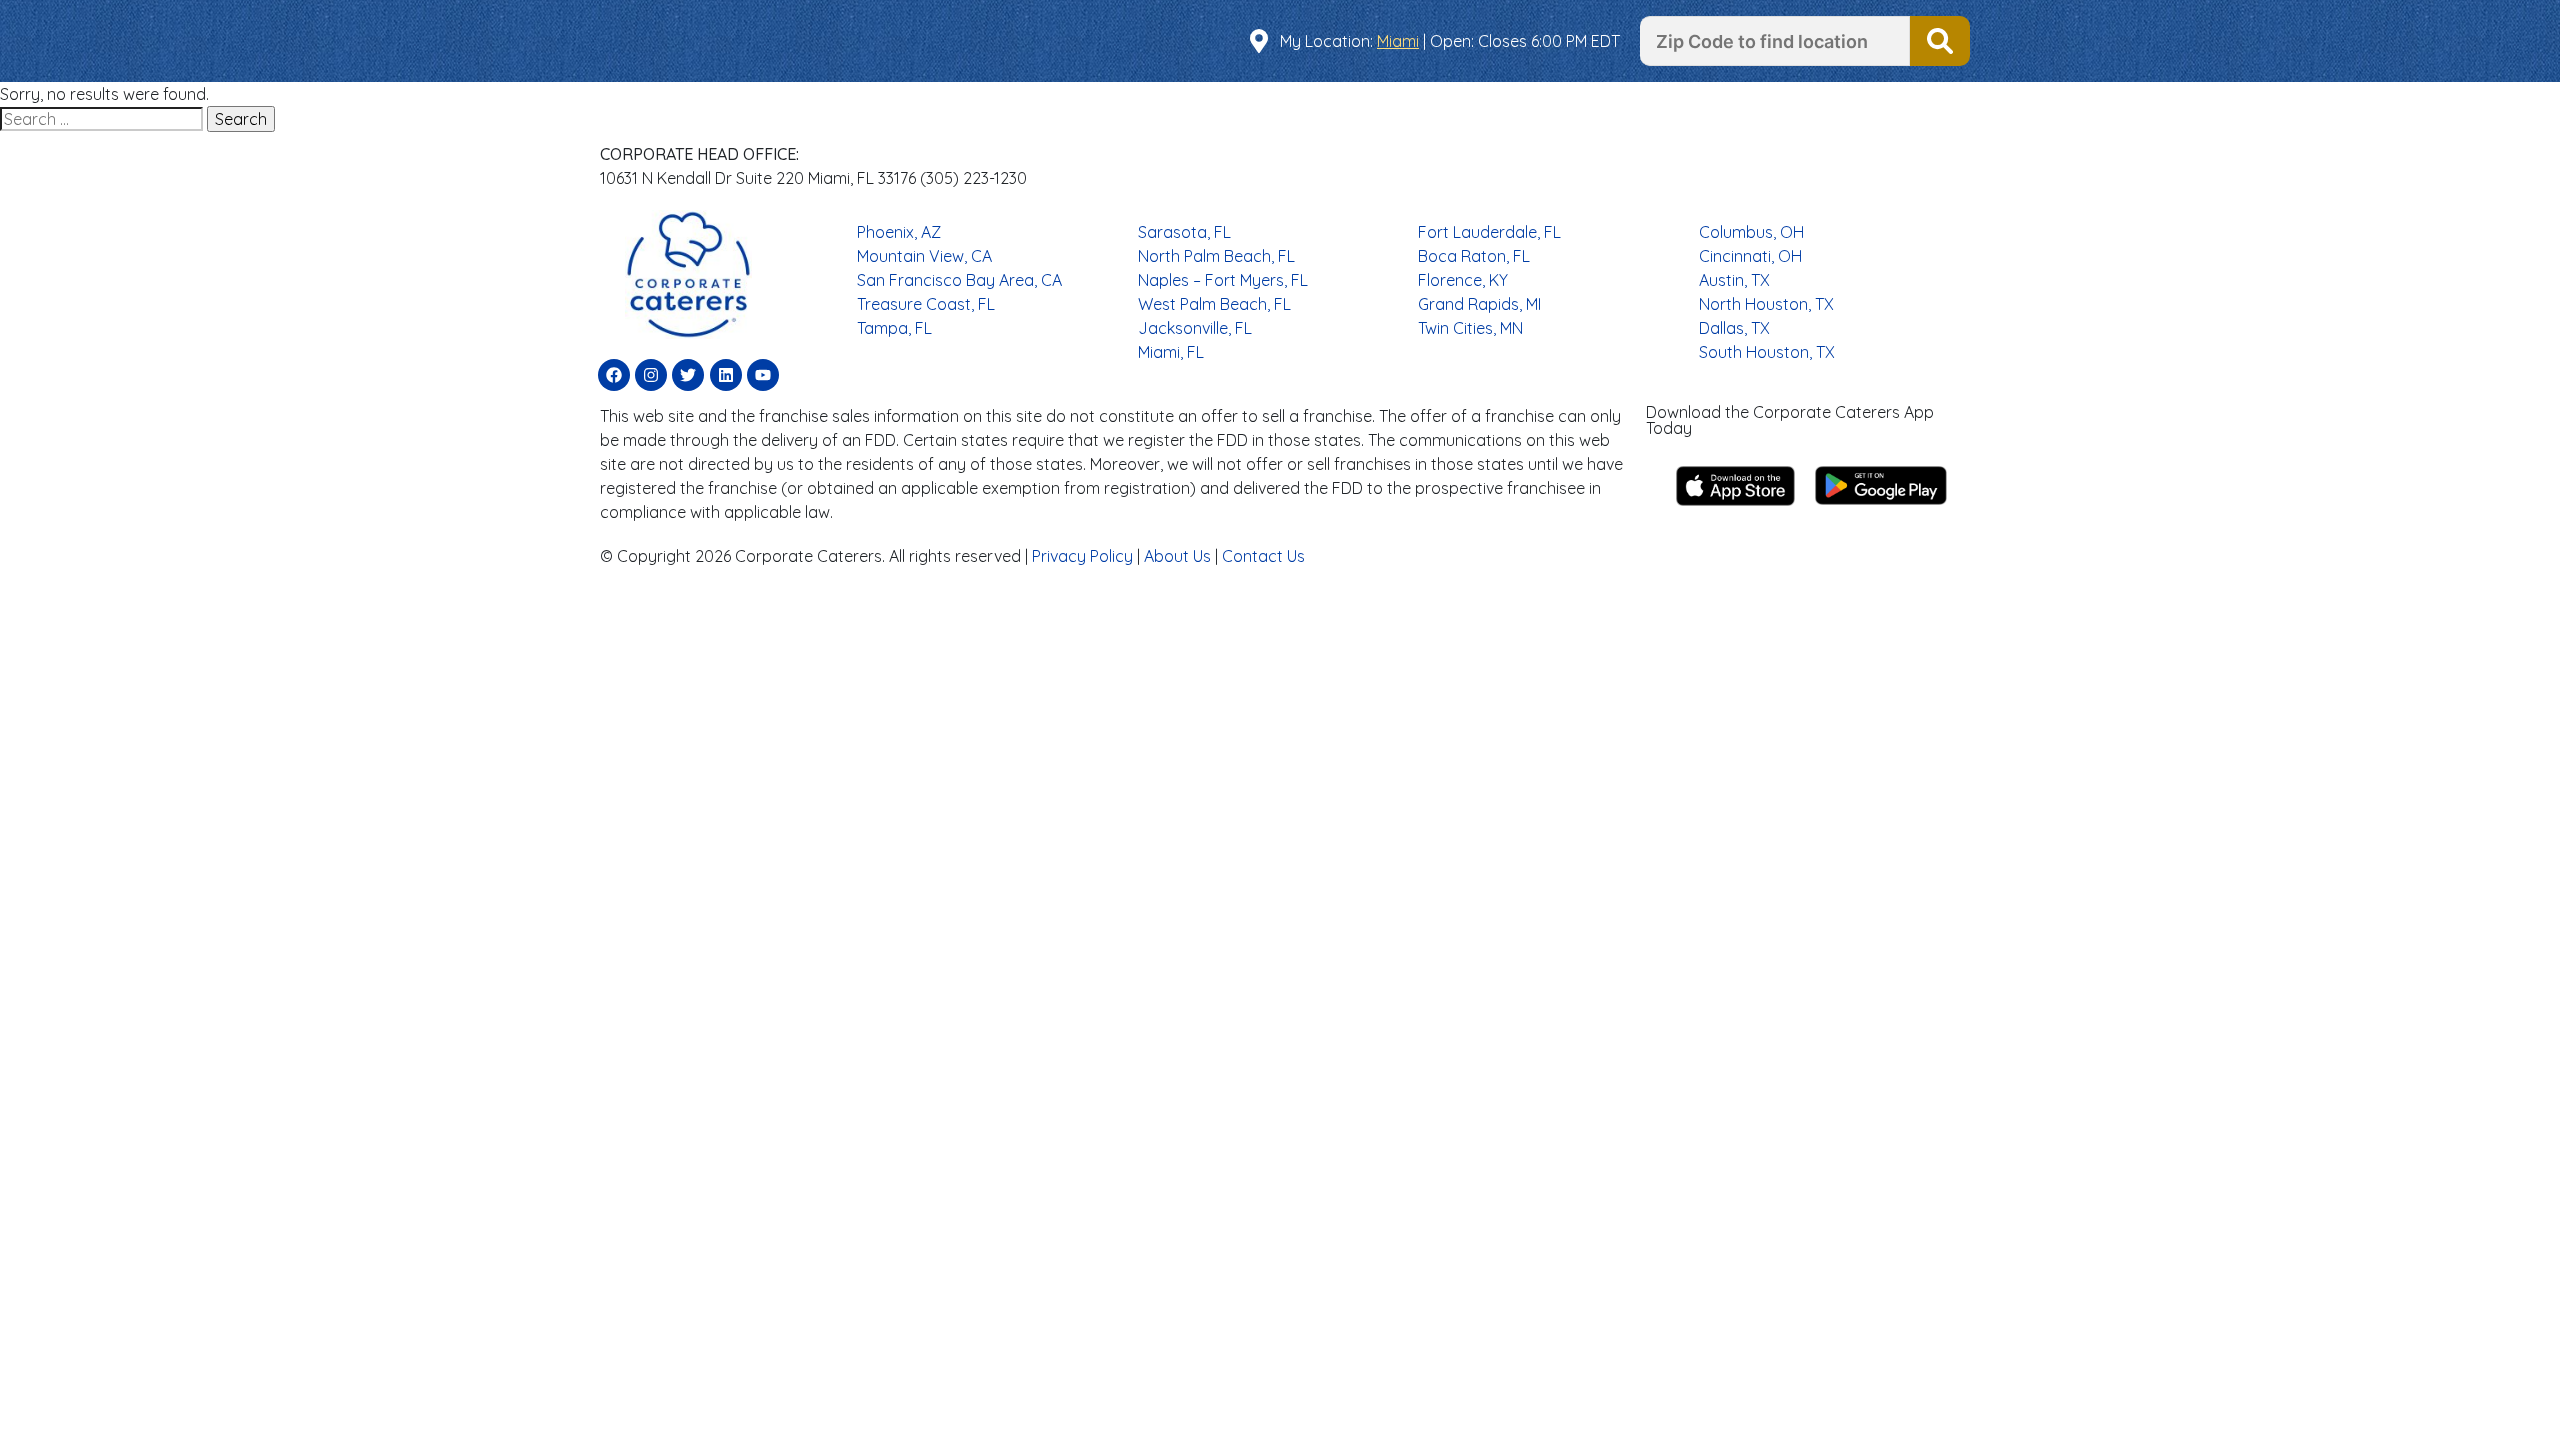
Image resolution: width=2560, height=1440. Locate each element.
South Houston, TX (1767, 352)
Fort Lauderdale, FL (1489, 232)
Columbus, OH (1751, 232)
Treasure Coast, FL (926, 304)
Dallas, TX (1734, 328)
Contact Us (1263, 556)
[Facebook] (614, 375)
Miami (1398, 41)
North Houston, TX (1766, 304)
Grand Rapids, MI (1479, 304)
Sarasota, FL (1184, 232)
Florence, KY (1463, 280)
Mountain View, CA (924, 256)
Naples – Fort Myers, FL (1223, 280)
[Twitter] (688, 375)
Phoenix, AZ (899, 232)
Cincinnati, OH (1750, 256)
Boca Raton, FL (1474, 256)
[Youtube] (763, 375)
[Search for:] (103, 119)
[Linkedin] (726, 375)
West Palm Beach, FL (1214, 304)
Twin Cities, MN (1470, 328)
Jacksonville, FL (1195, 328)
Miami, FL (1171, 352)
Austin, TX (1734, 280)
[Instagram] (651, 375)
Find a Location (1940, 41)
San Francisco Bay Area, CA (959, 280)
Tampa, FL (894, 328)
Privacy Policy (1082, 556)
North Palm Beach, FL (1216, 256)
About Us (1177, 556)
